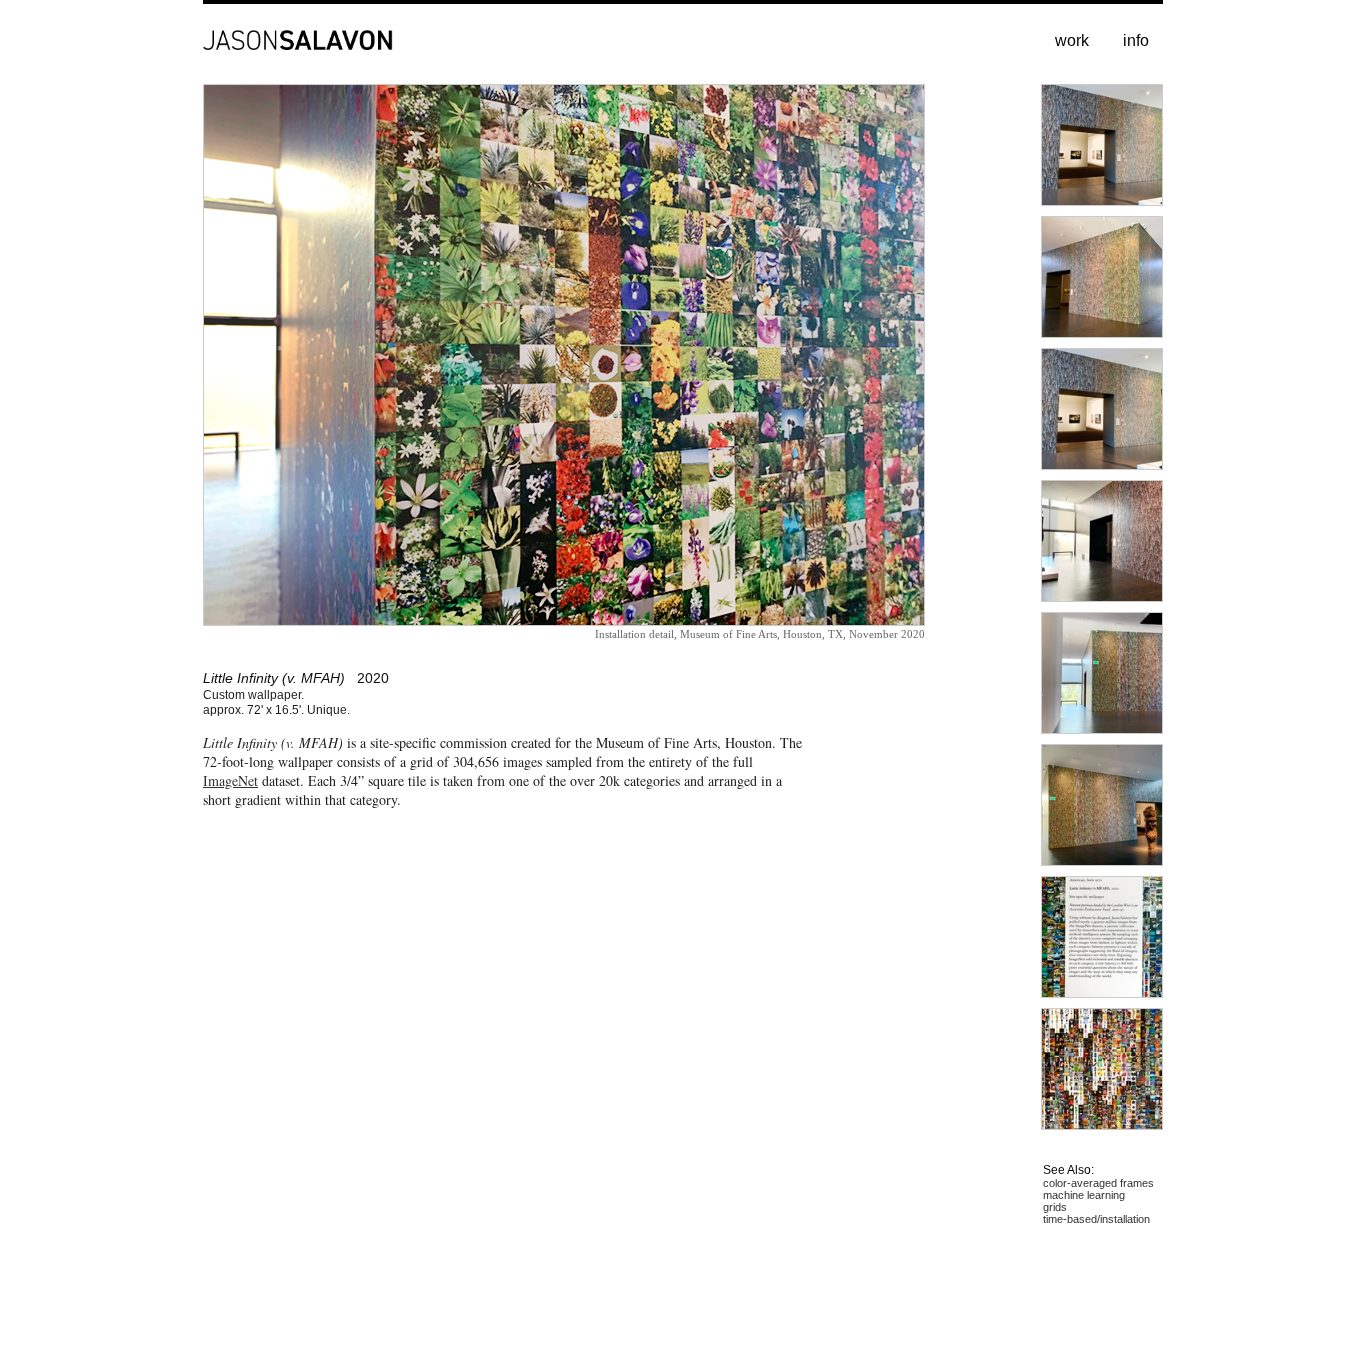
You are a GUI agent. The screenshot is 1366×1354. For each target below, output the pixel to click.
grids (1055, 1207)
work (1072, 40)
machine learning (1084, 1195)
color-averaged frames (1098, 1183)
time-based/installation (1096, 1219)
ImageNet (230, 780)
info (1136, 40)
